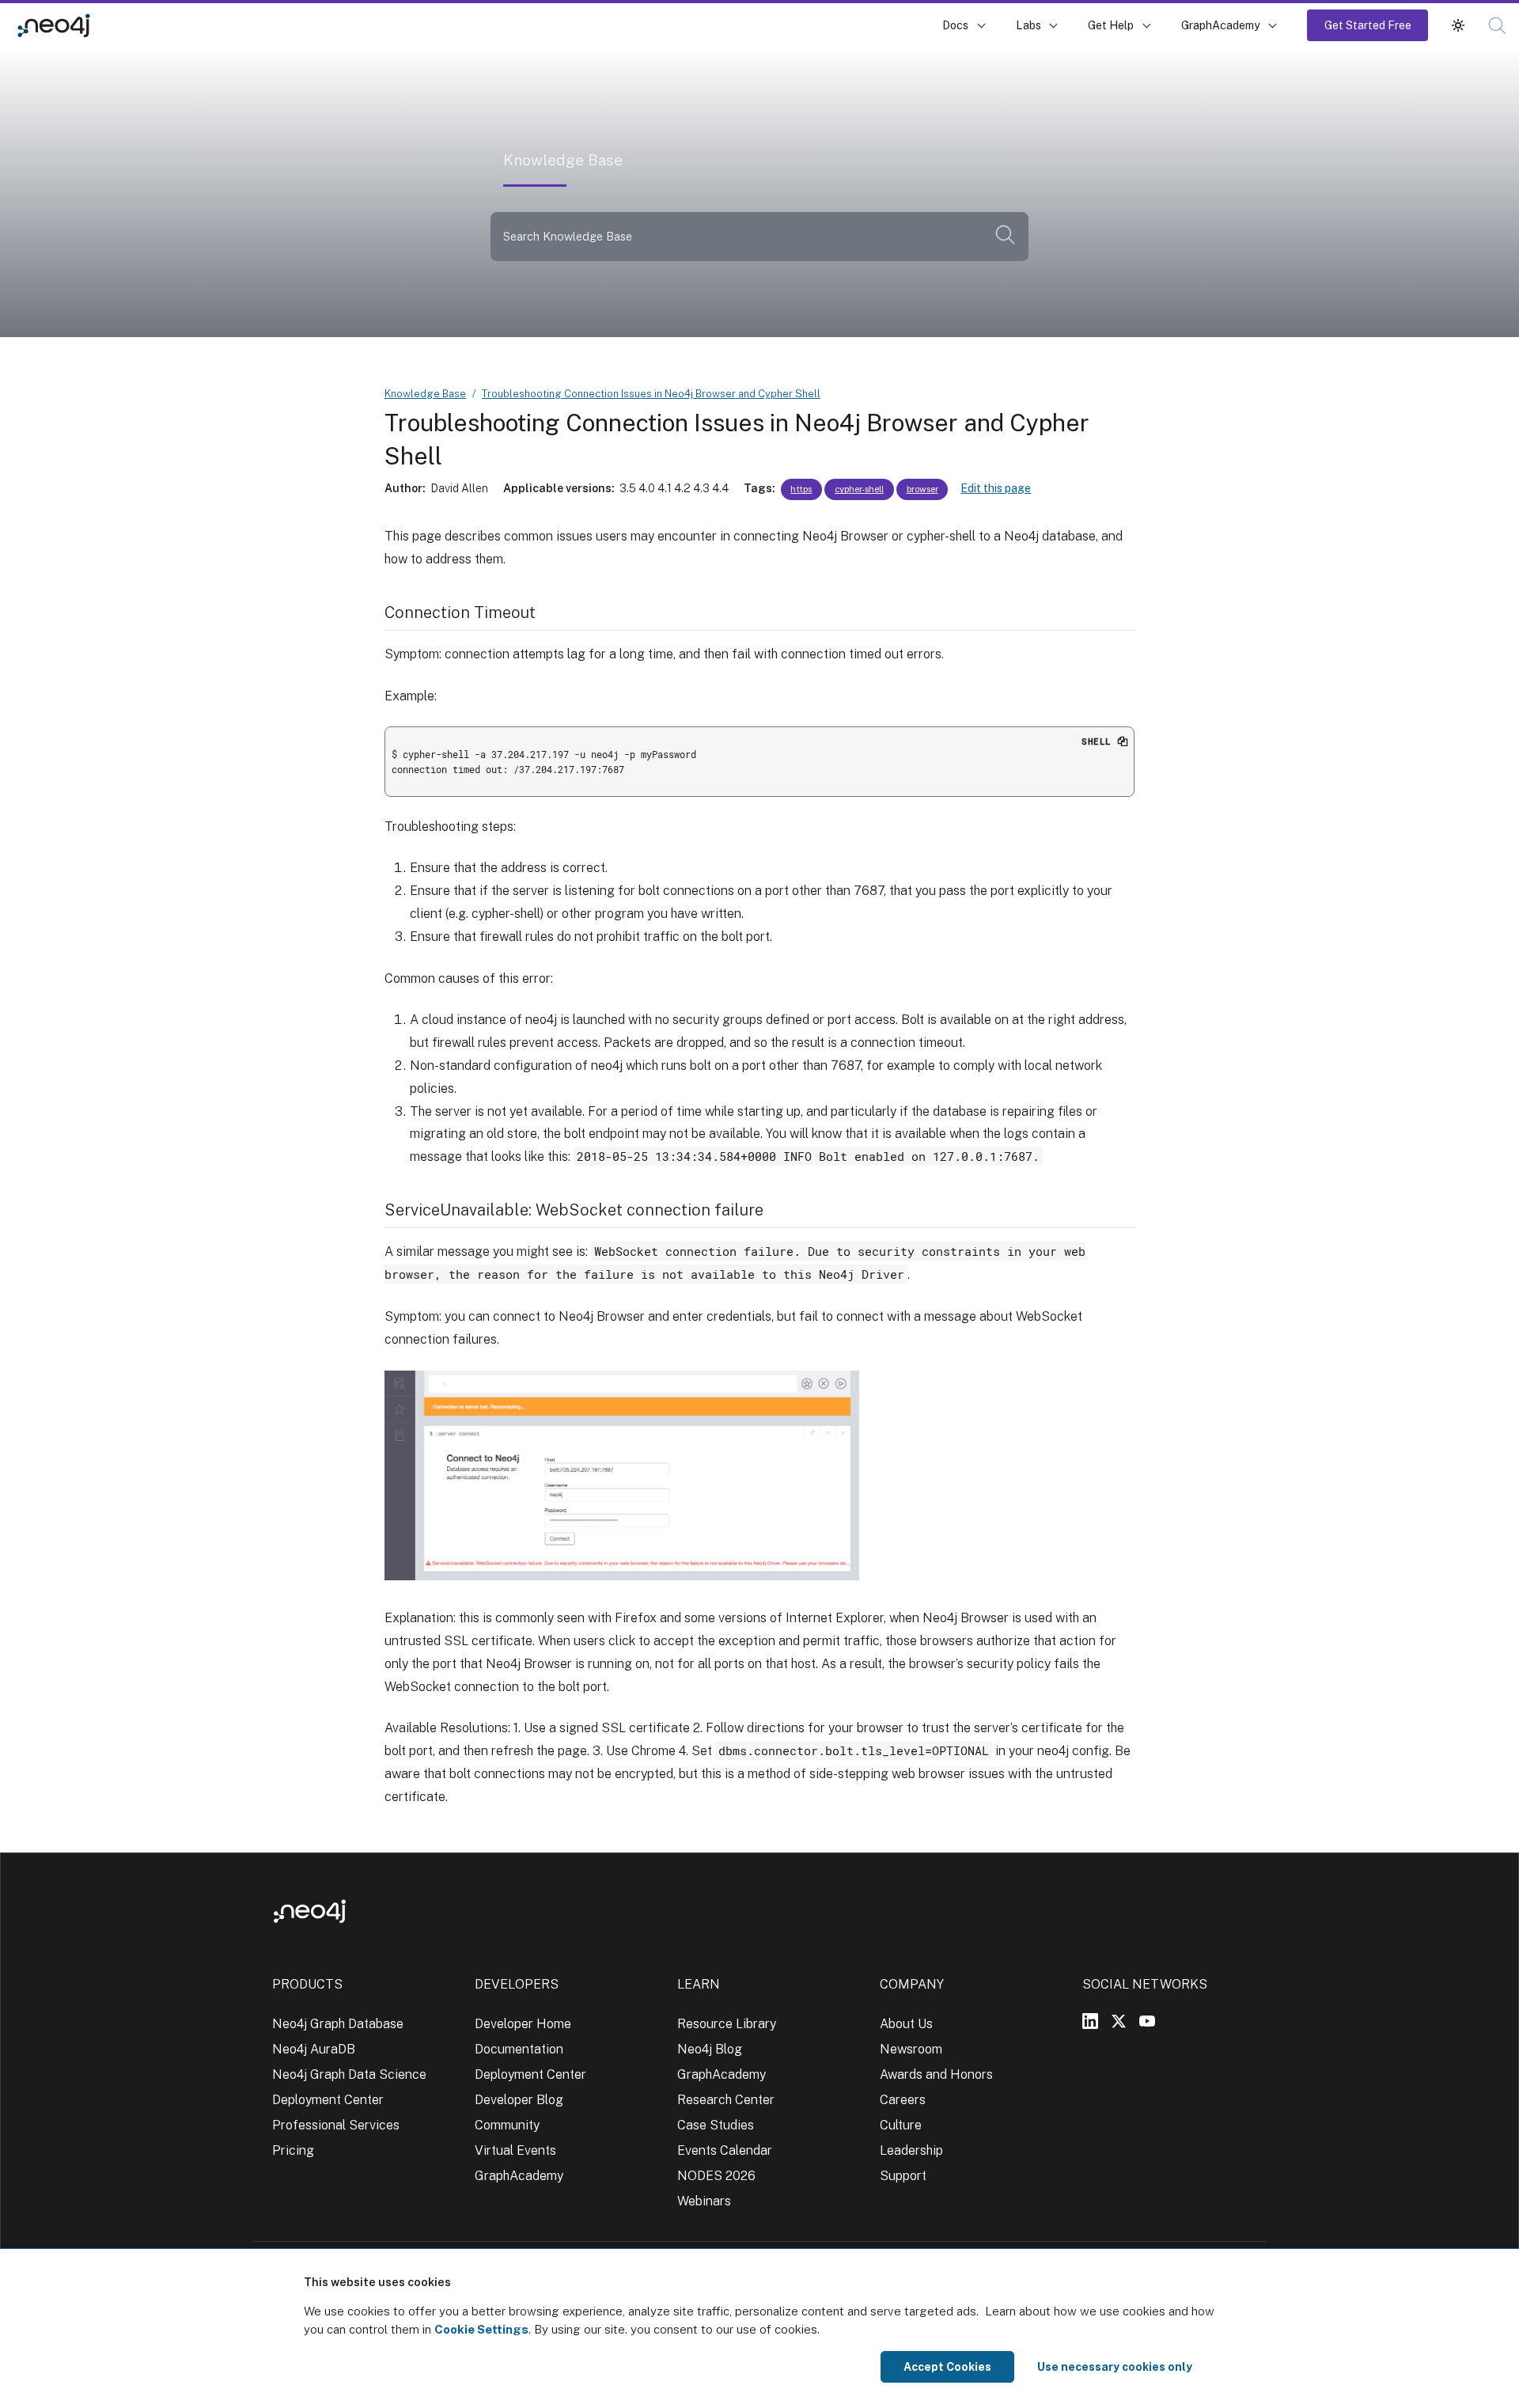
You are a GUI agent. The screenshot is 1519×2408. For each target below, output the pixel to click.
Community (507, 2125)
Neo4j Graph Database (338, 2024)
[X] (1119, 2021)
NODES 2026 (716, 2176)
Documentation (519, 2049)
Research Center (726, 2100)
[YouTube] (1147, 2021)
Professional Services (336, 2125)
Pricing (293, 2150)
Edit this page (996, 488)
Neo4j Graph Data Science (349, 2074)
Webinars (704, 2201)
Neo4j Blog (710, 2049)
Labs (1028, 25)
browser (922, 489)
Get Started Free (1368, 25)
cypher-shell (859, 489)
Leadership (911, 2150)
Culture (901, 2125)
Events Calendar (725, 2150)
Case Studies (716, 2125)
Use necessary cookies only (1115, 2367)
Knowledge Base (157, 25)
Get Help (1111, 25)
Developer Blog (519, 2100)
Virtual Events (515, 2150)
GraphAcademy (1221, 25)
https (801, 489)
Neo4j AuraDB (314, 2049)
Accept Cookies (947, 2367)
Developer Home (523, 2024)
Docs (955, 25)
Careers (903, 2100)
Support (903, 2176)
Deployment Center (328, 2100)
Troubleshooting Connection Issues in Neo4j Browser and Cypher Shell (651, 394)
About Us (906, 2024)
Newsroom (911, 2049)
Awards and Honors (936, 2074)
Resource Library (727, 2024)
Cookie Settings (481, 2329)
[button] (1458, 25)
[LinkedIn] (1090, 2021)
